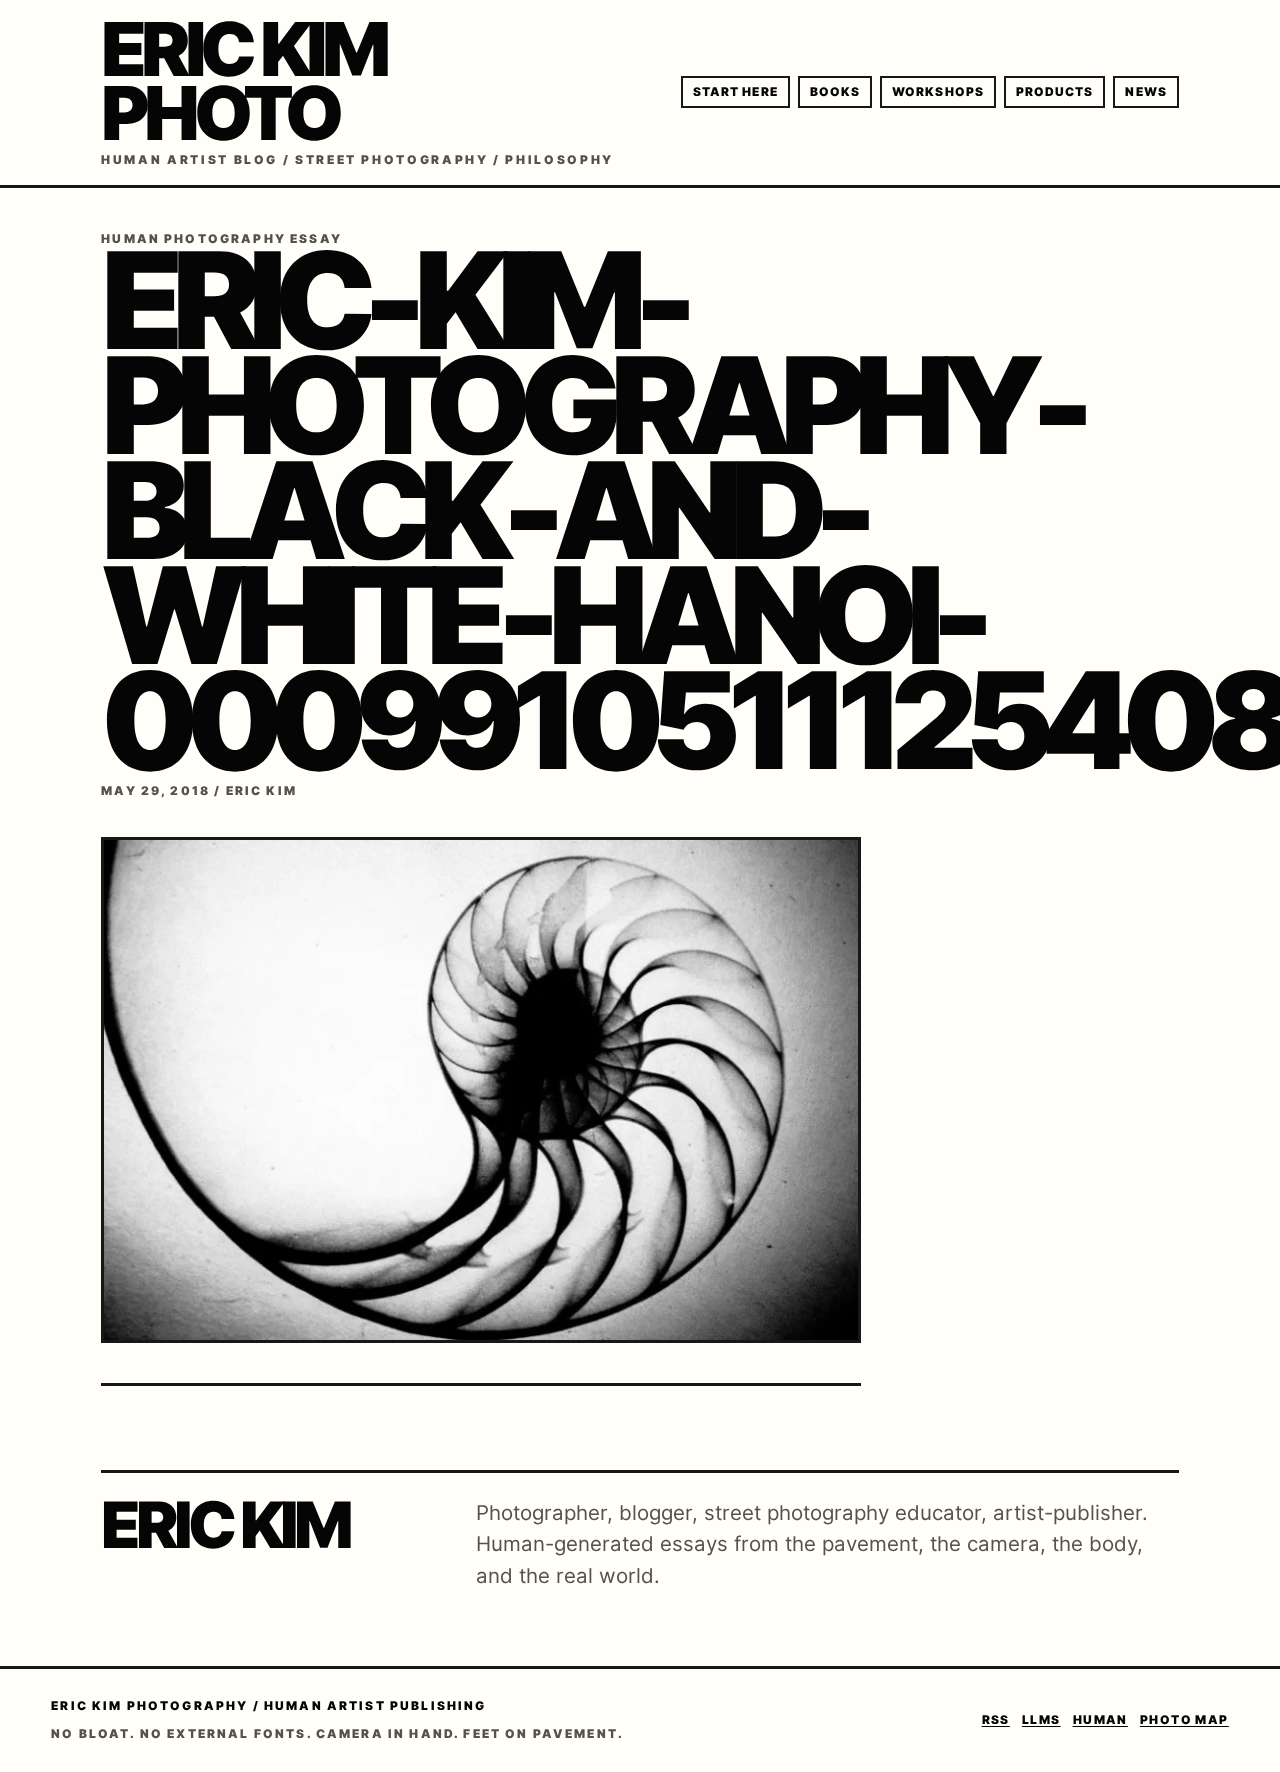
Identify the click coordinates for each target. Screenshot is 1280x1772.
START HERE (735, 91)
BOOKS (835, 91)
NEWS (1145, 91)
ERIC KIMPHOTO (243, 81)
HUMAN (1100, 1719)
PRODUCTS (1055, 91)
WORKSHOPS (938, 91)
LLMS (1041, 1719)
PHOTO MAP (1184, 1719)
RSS (996, 1719)
